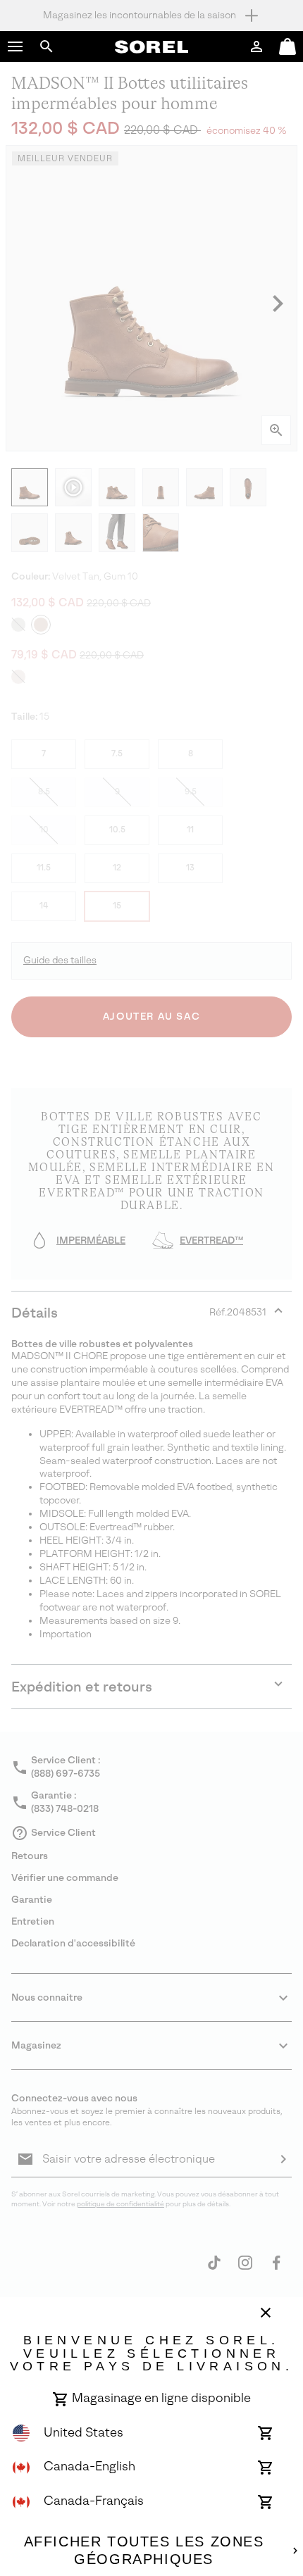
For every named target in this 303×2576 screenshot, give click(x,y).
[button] (16, 46)
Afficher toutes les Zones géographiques (144, 2551)
